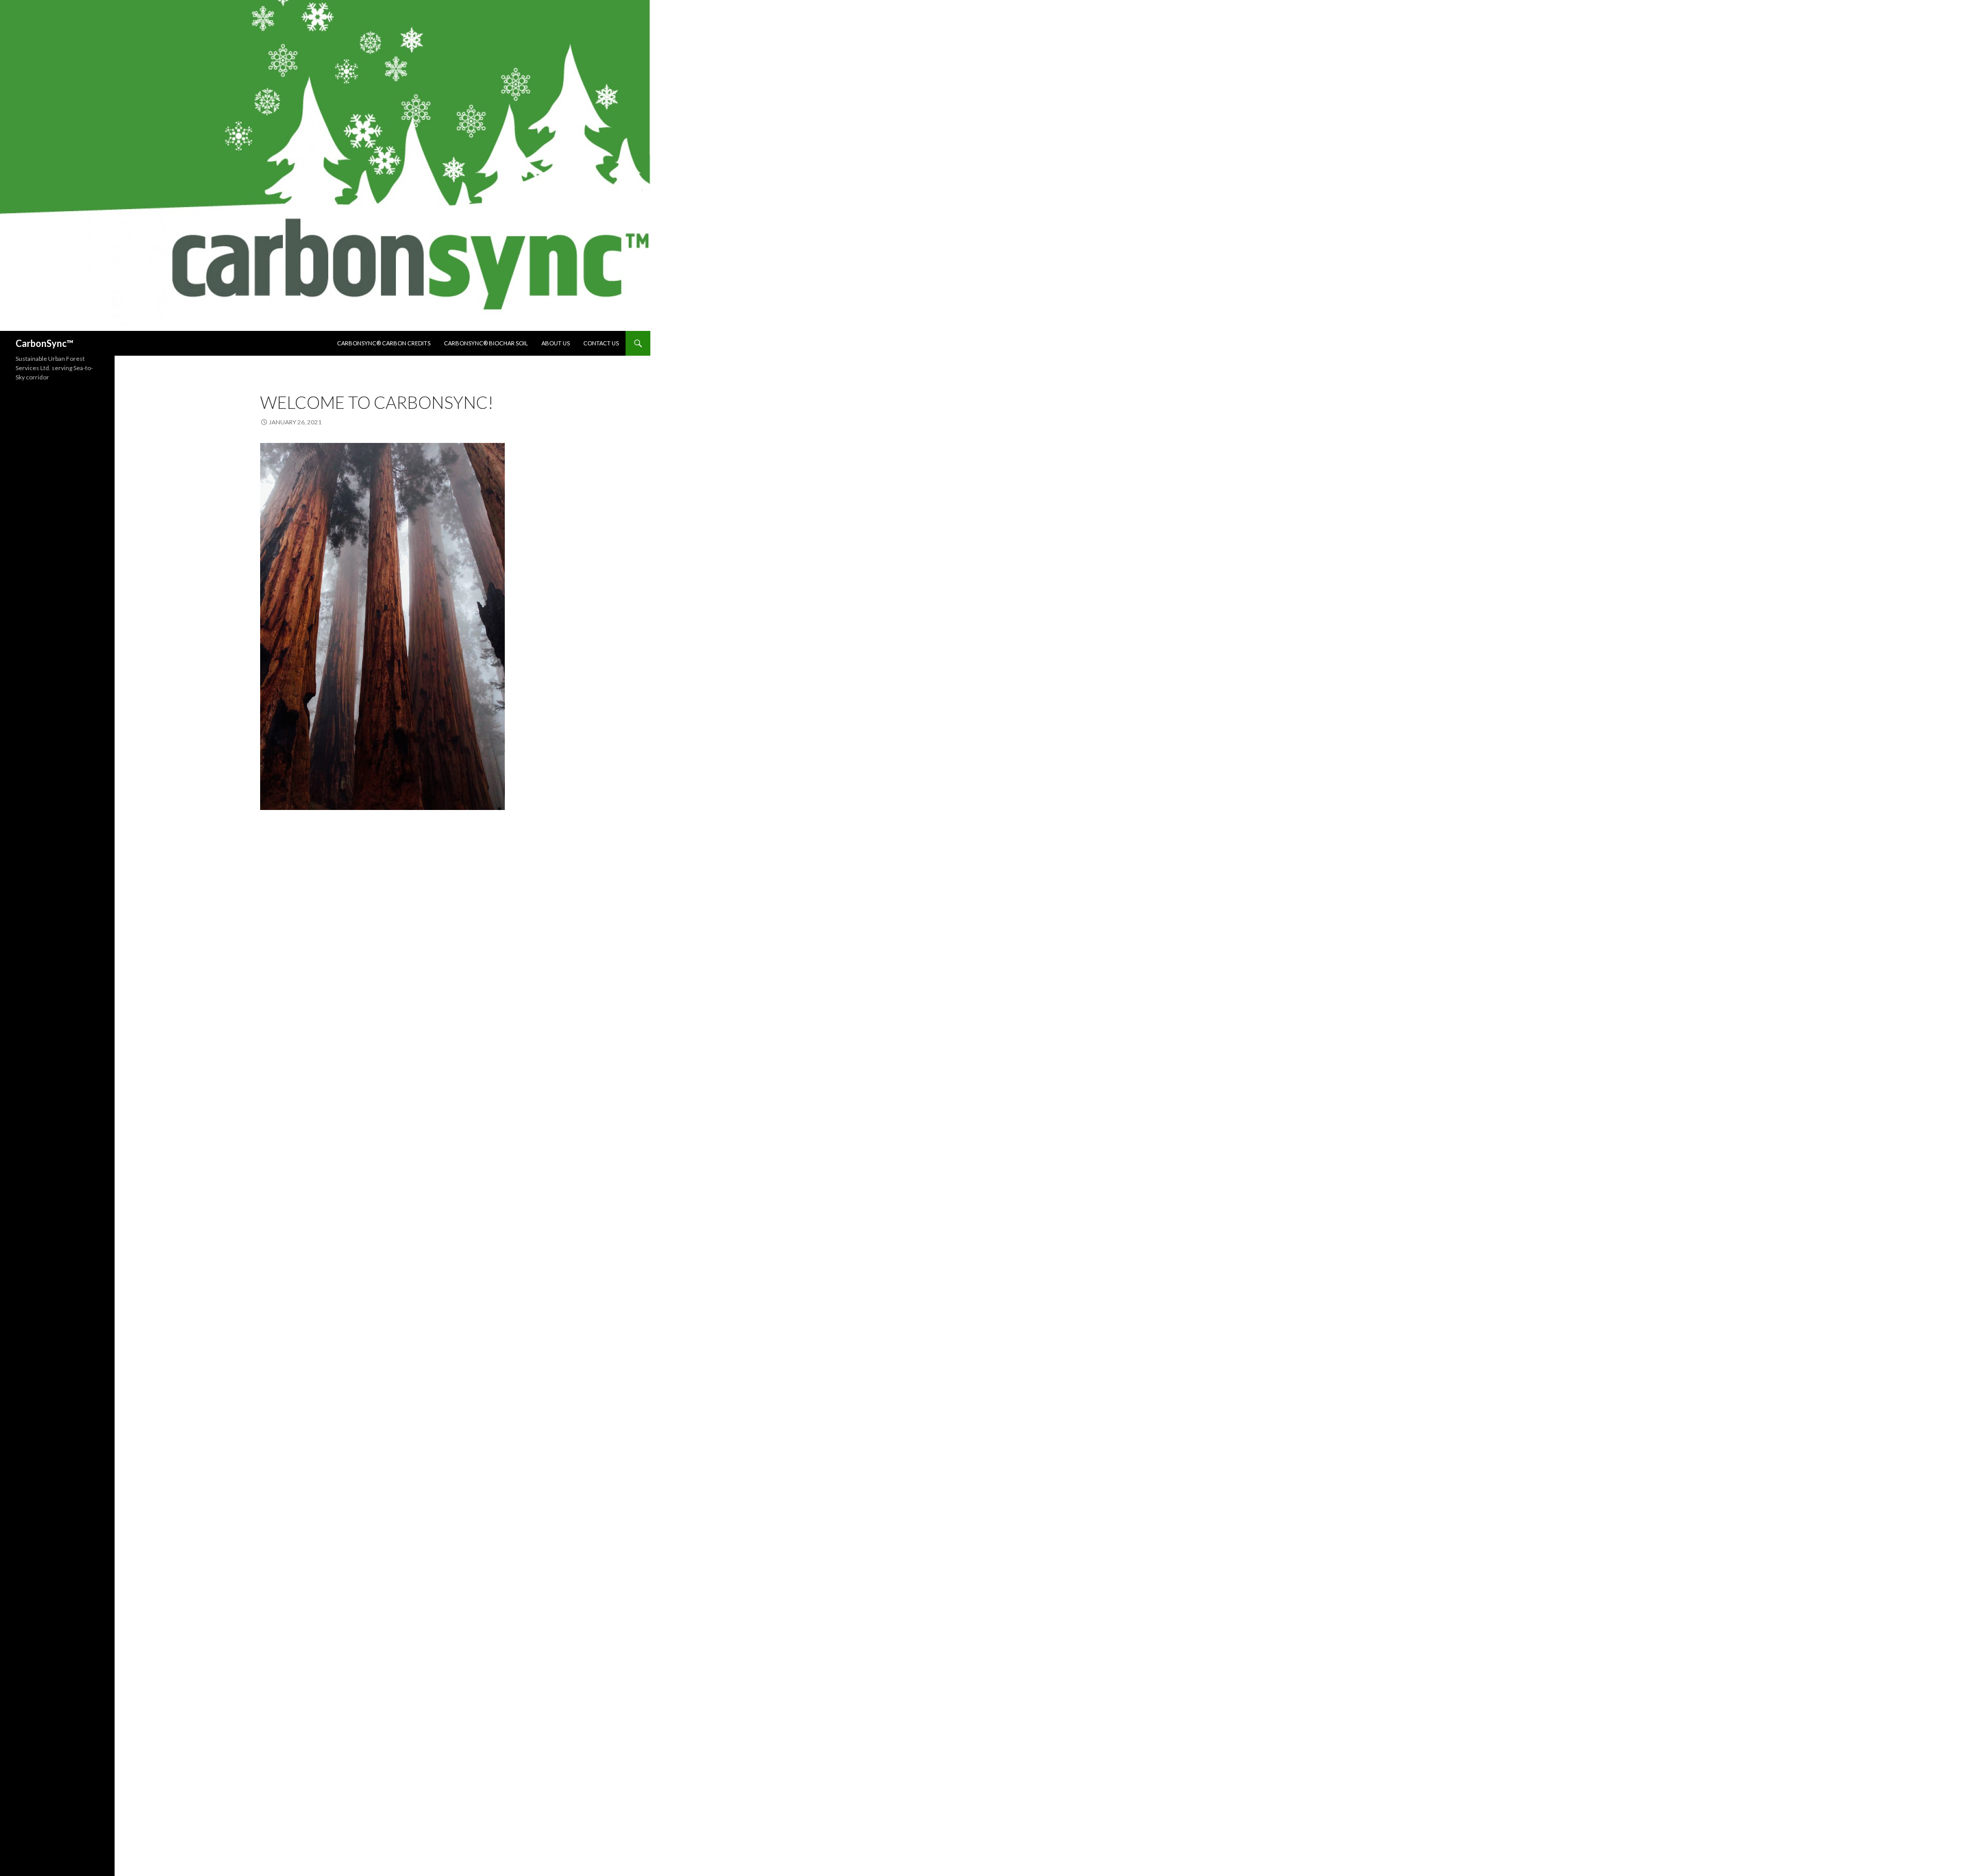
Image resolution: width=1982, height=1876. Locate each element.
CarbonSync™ (44, 343)
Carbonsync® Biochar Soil (486, 343)
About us (556, 343)
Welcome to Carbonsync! (377, 402)
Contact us (601, 343)
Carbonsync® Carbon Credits (384, 343)
